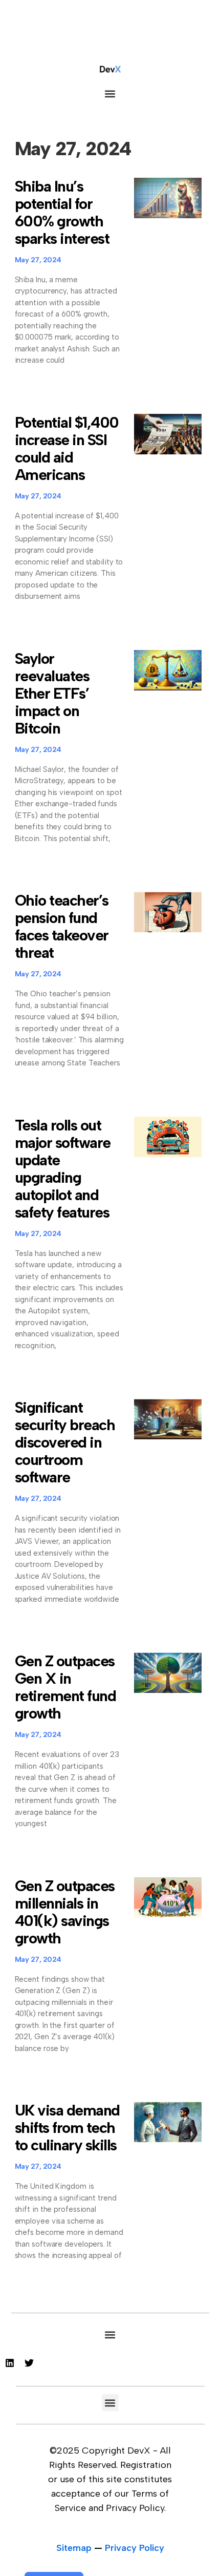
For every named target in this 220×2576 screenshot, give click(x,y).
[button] (110, 93)
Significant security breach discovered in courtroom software (65, 1442)
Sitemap (74, 2548)
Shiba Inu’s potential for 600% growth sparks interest (62, 212)
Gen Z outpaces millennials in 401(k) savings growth (65, 1912)
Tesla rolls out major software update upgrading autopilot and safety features (63, 1169)
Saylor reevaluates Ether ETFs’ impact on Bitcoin (52, 693)
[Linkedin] (10, 2363)
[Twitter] (29, 2363)
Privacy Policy (135, 2548)
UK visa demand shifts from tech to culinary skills (67, 2128)
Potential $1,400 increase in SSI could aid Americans (67, 448)
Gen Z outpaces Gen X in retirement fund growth (65, 1687)
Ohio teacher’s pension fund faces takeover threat (62, 926)
